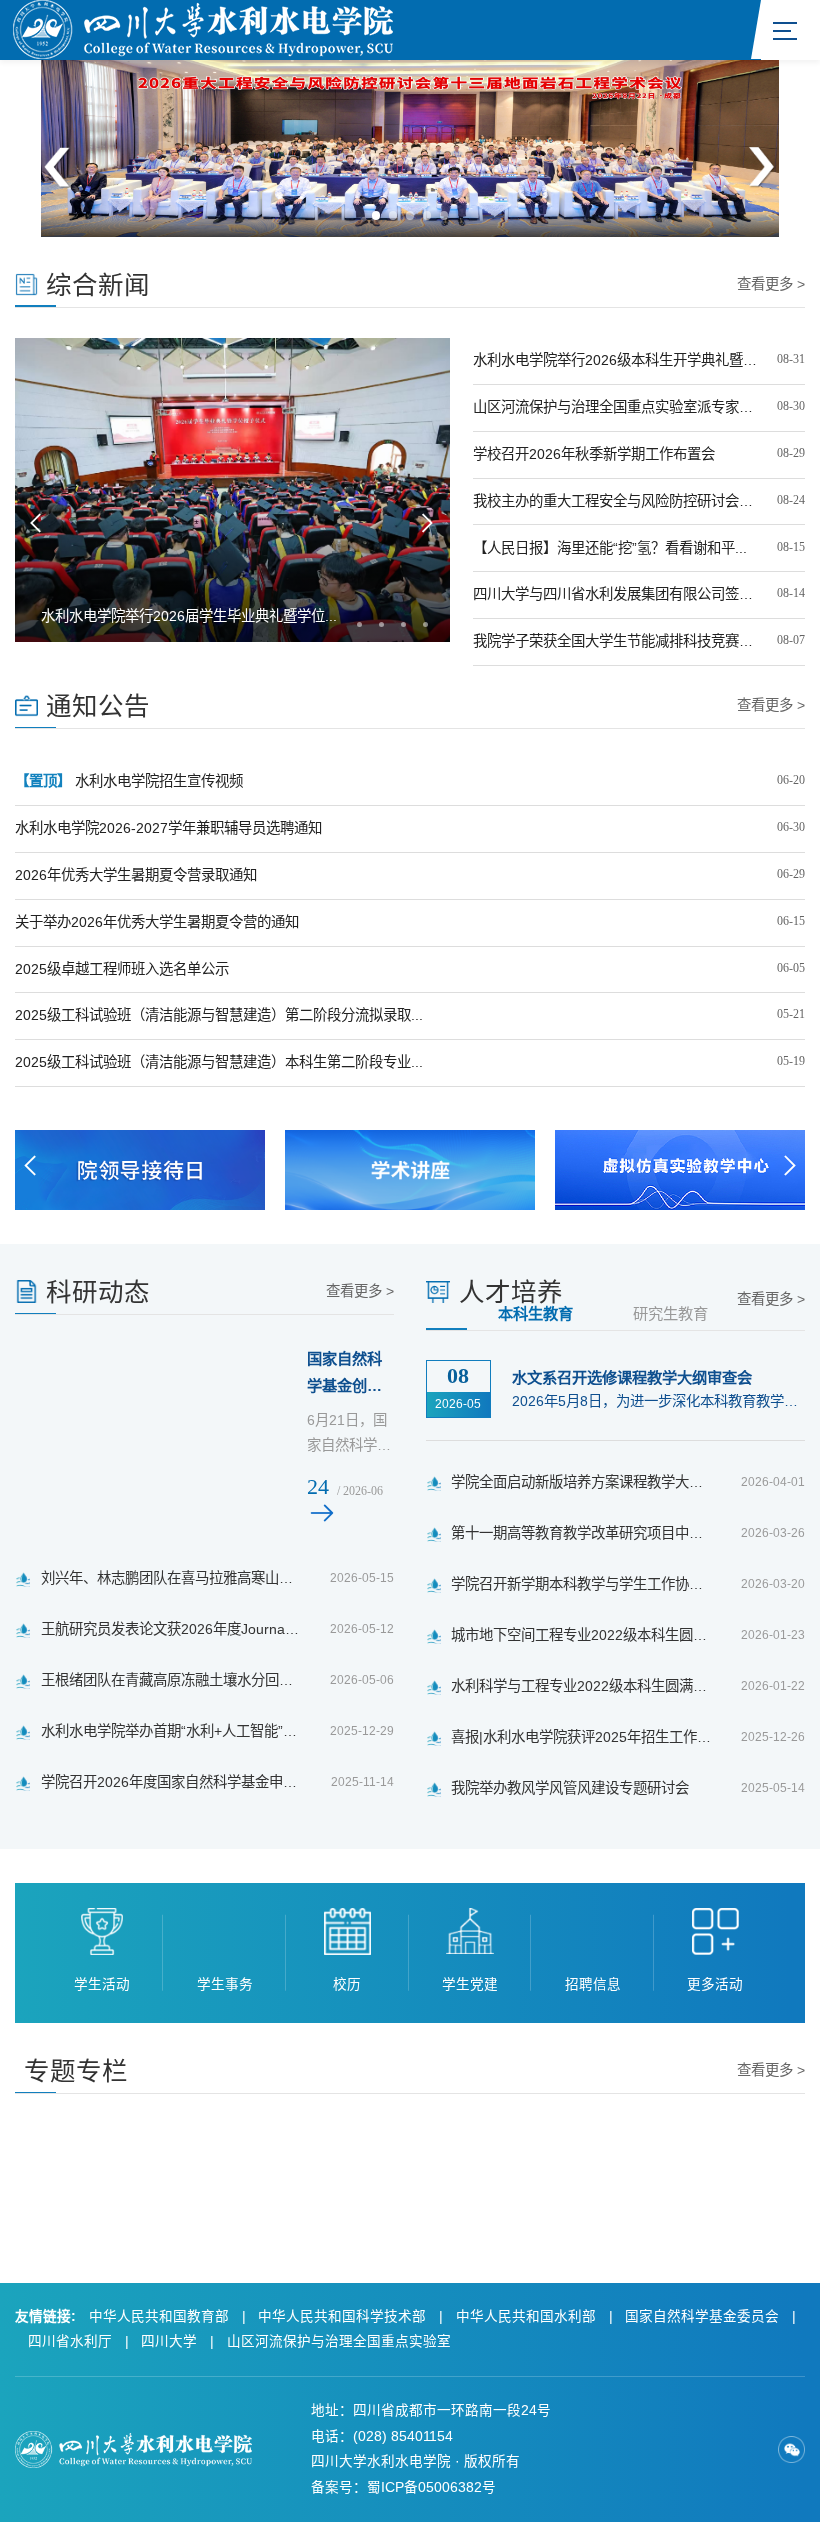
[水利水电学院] (203, 28)
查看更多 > (771, 284)
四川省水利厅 (70, 2341)
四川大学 (169, 2341)
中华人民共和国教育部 (159, 2316)
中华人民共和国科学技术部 (342, 2316)
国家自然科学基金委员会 (702, 2316)
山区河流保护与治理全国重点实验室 (339, 2341)
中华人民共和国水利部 (526, 2316)
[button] (376, 215)
